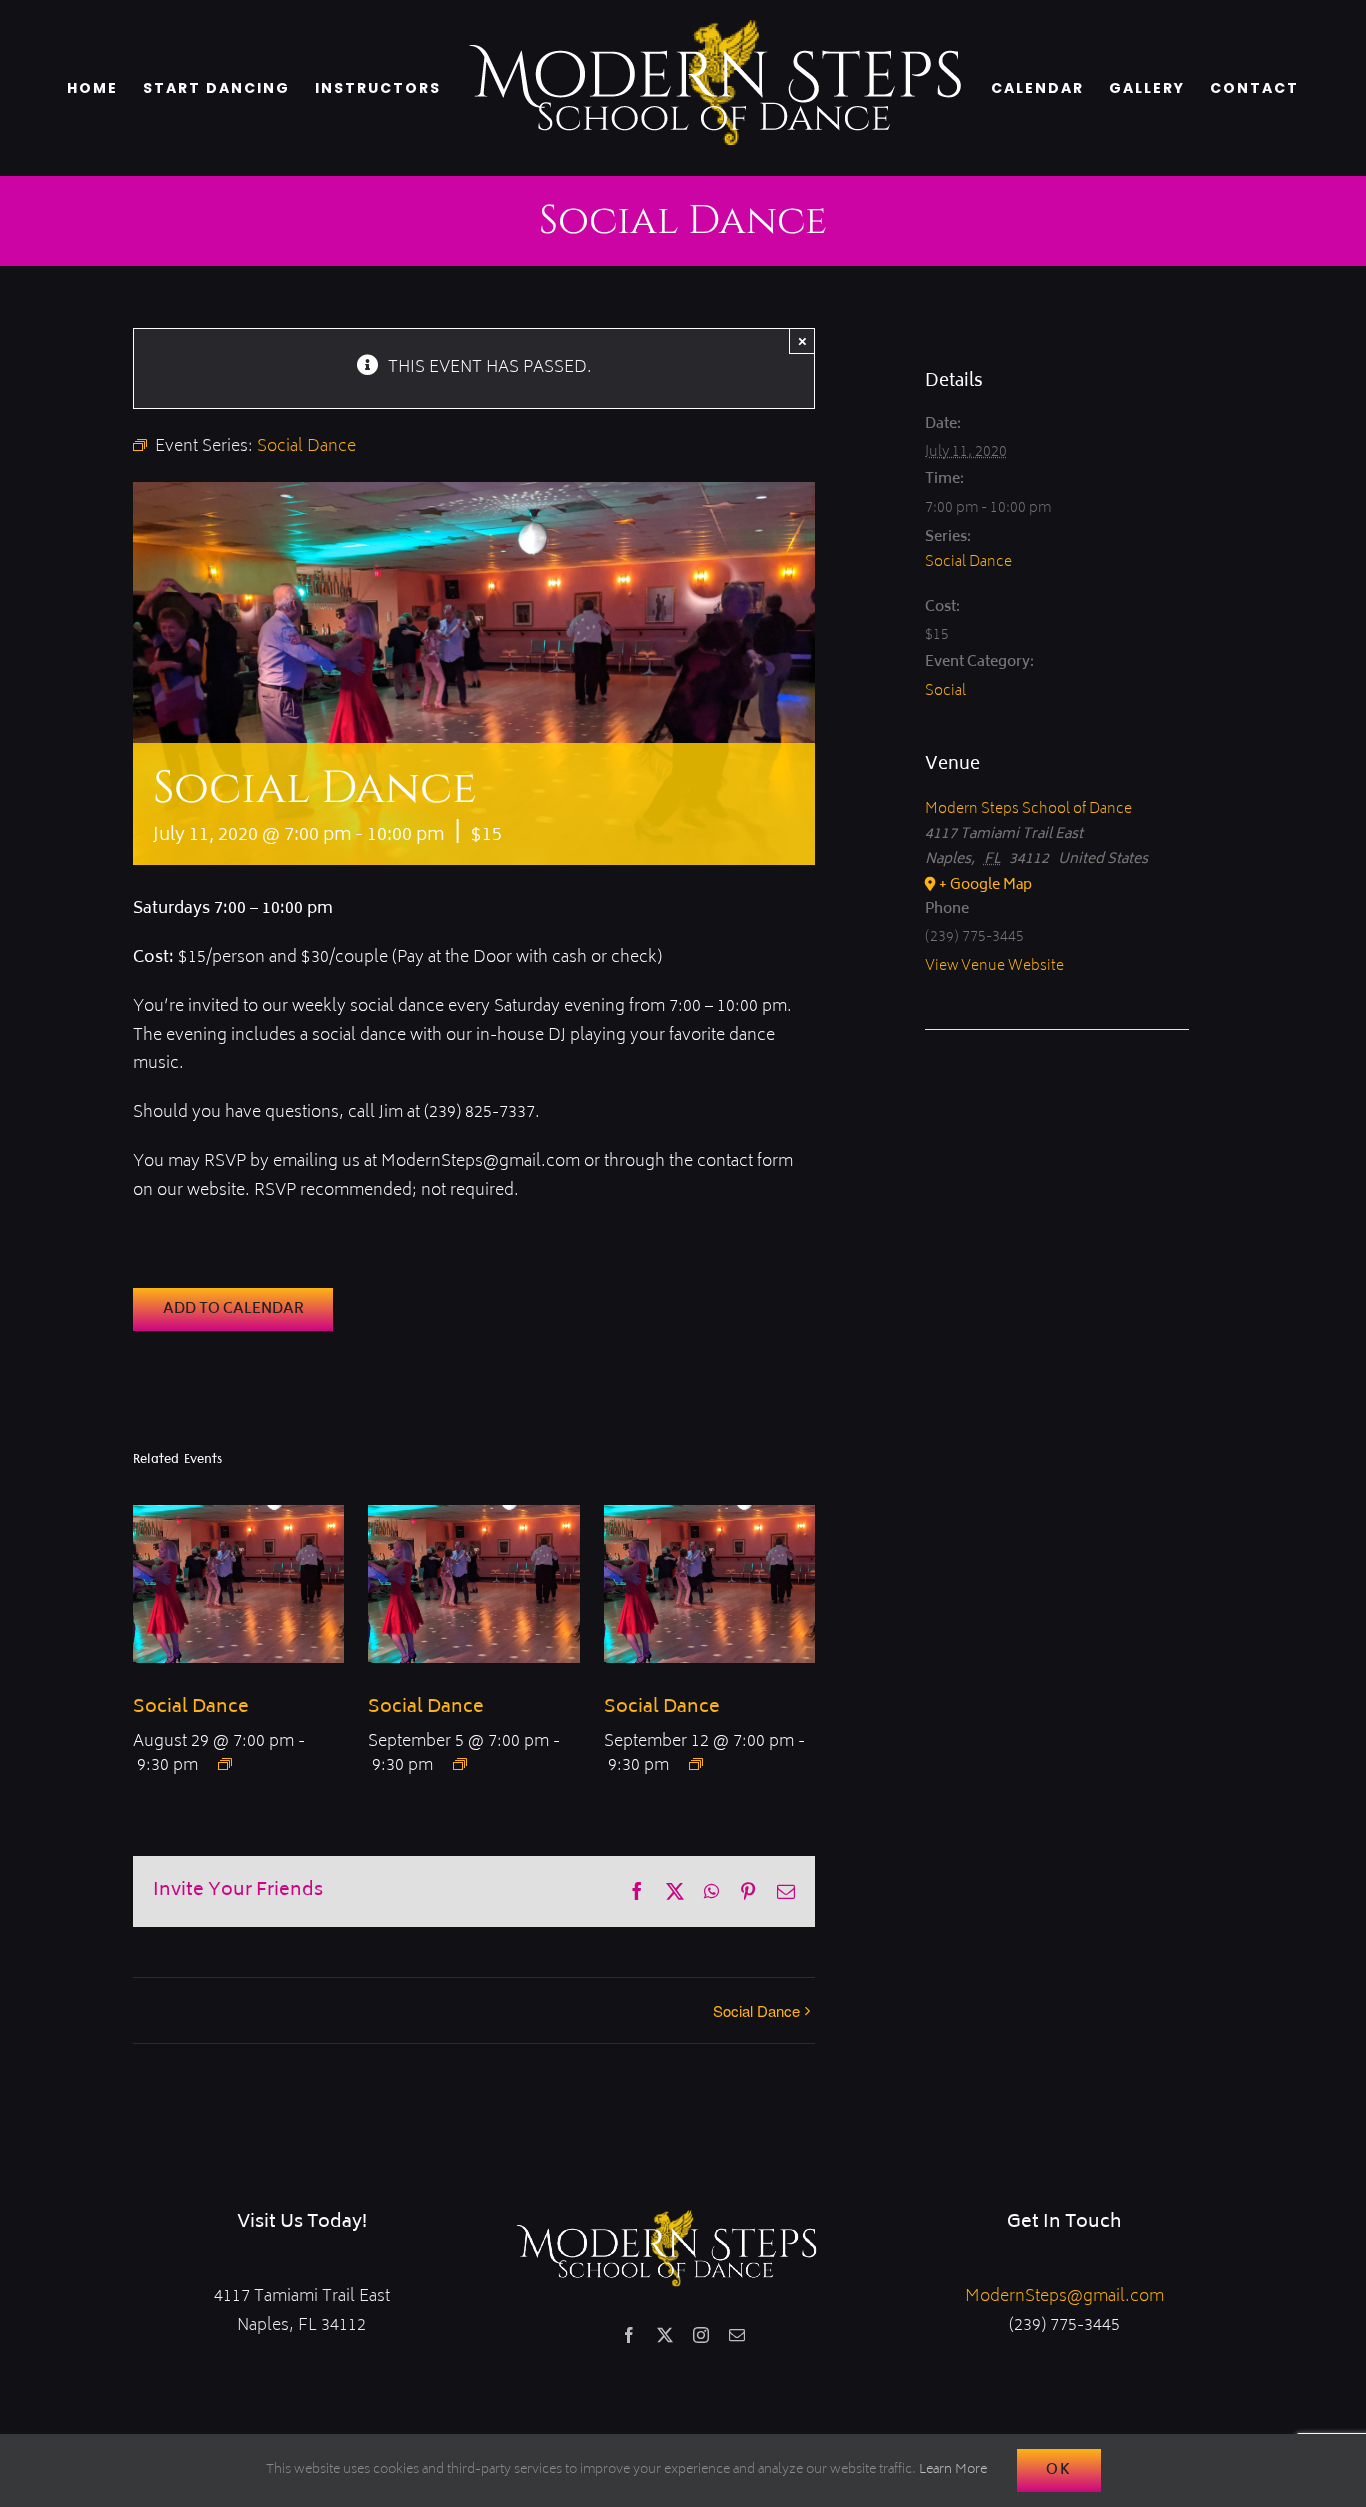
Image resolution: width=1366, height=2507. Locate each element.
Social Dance (191, 1708)
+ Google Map (985, 885)
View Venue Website (994, 966)
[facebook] (629, 2335)
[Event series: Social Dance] (225, 1764)
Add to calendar (233, 1309)
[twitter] (665, 2335)
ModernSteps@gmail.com (1064, 2297)
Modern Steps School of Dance (1028, 809)
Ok (1059, 2470)
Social (945, 691)
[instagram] (701, 2335)
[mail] (737, 2335)
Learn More (953, 2470)
